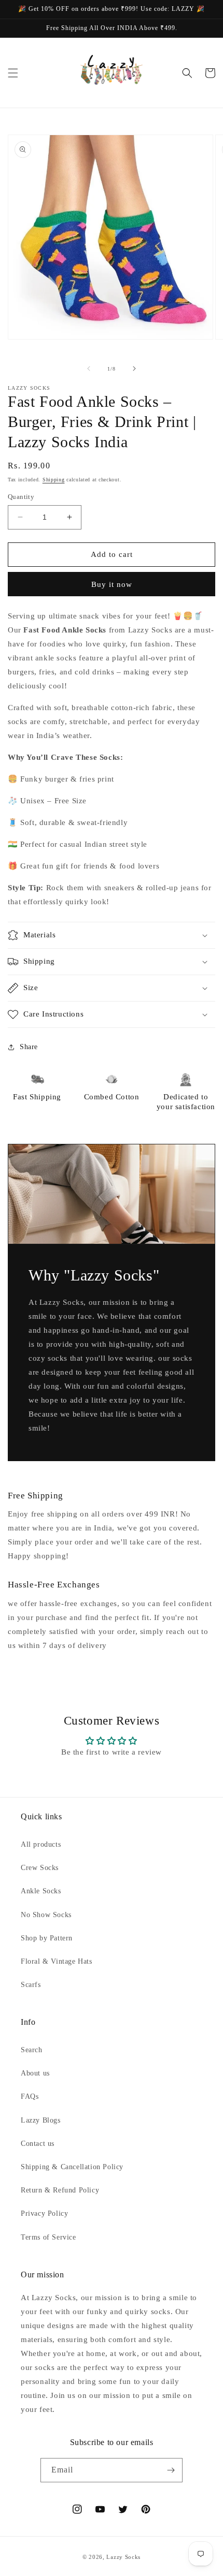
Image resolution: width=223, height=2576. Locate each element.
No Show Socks (46, 1915)
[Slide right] (134, 369)
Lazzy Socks (123, 2557)
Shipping (54, 480)
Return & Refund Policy (60, 2190)
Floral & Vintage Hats (57, 1961)
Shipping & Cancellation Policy (72, 2167)
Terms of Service (48, 2237)
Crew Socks (40, 1868)
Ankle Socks (41, 1891)
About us (35, 2073)
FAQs (30, 2096)
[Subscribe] (171, 2470)
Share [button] (29, 1047)
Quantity (21, 497)
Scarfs (31, 1985)
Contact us (38, 2144)
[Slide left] (89, 369)
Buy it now (112, 584)
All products (41, 1844)
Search (32, 2050)
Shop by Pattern (47, 1938)
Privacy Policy (44, 2213)
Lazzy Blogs (41, 2120)
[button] (13, 73)
